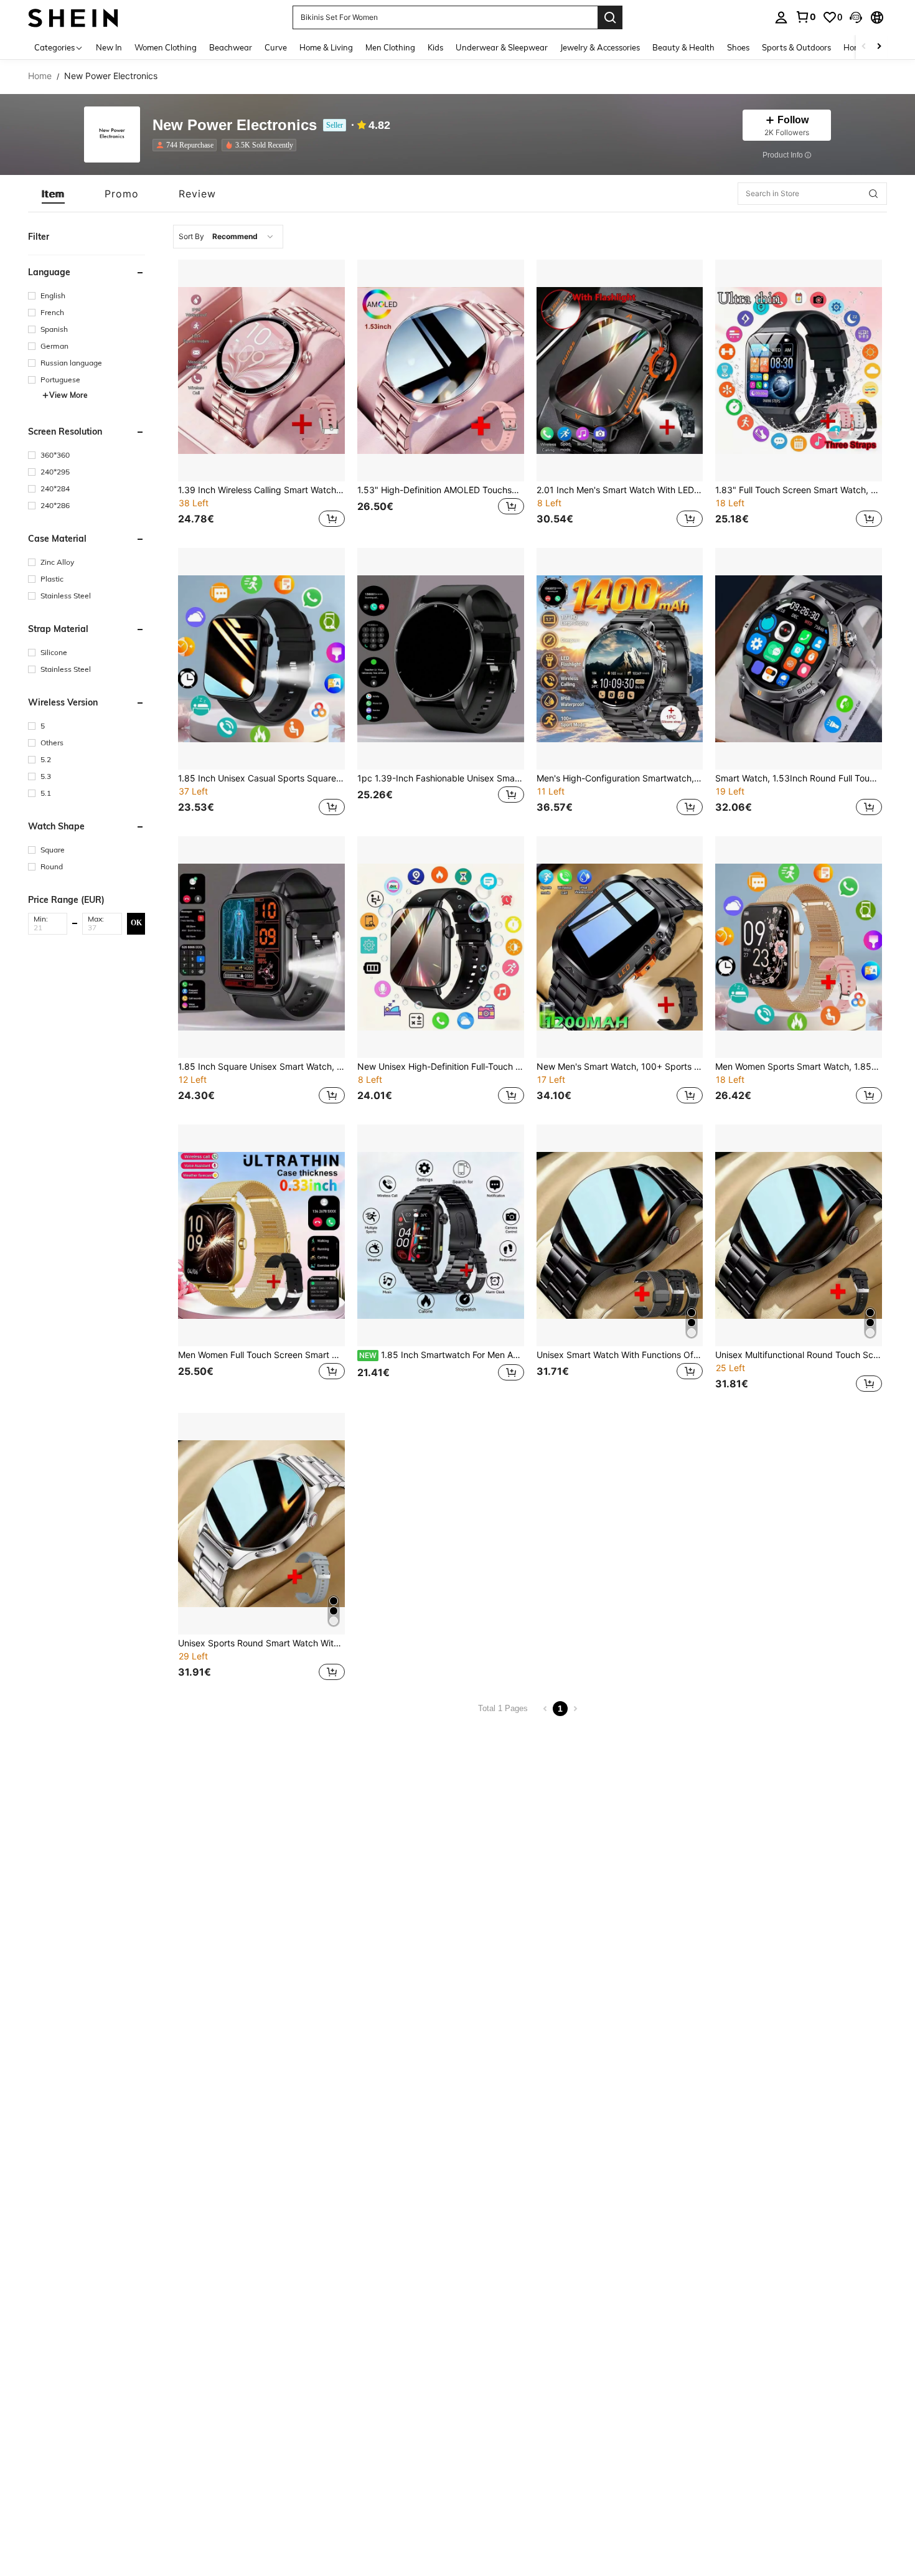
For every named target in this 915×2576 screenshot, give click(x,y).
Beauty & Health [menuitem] (683, 47)
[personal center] (781, 17)
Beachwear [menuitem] (231, 47)
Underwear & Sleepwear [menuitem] (502, 47)
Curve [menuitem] (276, 47)
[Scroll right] (879, 47)
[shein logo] (73, 17)
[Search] (610, 17)
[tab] (53, 194)
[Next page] (575, 1709)
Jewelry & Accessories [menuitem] (600, 47)
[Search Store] (873, 194)
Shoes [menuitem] (738, 47)
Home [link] (40, 76)
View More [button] (68, 395)
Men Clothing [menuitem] (390, 47)
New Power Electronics (235, 125)
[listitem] (187, 145)
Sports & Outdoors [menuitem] (796, 47)
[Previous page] (545, 1709)
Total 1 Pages (503, 1708)
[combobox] (228, 237)
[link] (805, 17)
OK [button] (136, 923)
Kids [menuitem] (435, 47)
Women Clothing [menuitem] (166, 47)
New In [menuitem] (109, 47)
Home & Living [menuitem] (326, 47)
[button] (856, 17)
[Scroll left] (864, 47)
